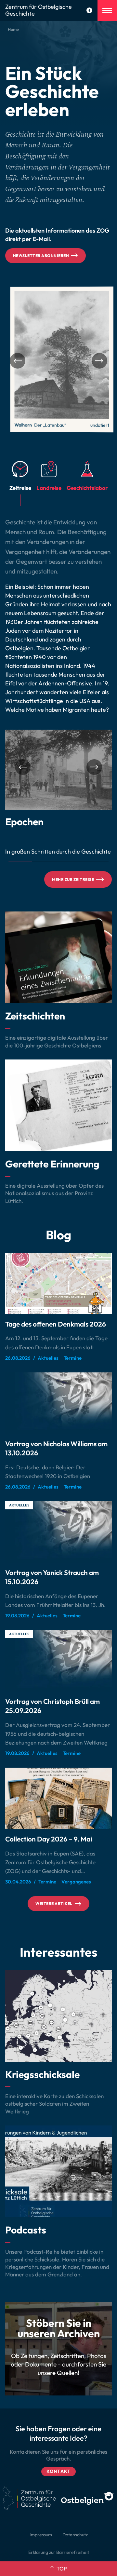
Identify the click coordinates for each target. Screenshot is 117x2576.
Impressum (41, 2535)
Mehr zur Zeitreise (73, 879)
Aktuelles (19, 1505)
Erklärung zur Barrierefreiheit (59, 2552)
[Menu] (107, 10)
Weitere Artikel (54, 1903)
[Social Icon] (89, 10)
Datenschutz (75, 2535)
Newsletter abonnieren (41, 256)
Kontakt (58, 2471)
